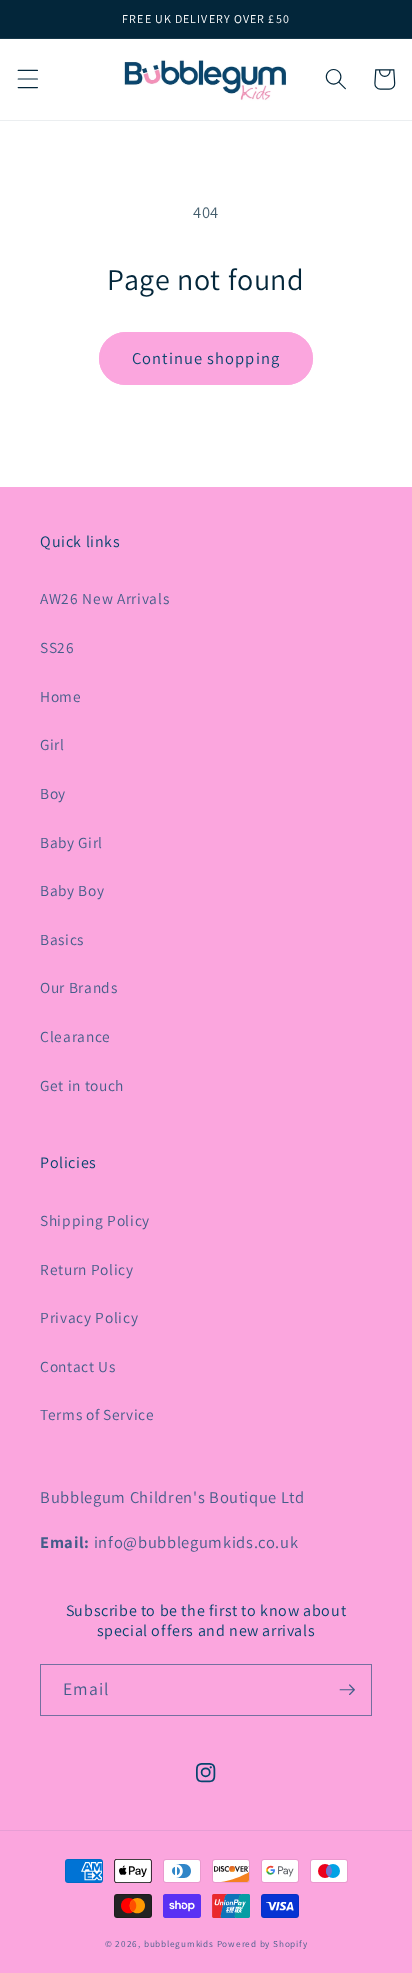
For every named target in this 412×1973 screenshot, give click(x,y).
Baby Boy (72, 890)
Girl (52, 744)
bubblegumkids (179, 1944)
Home (61, 696)
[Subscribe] (347, 1690)
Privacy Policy (89, 1317)
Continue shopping (206, 358)
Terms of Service (97, 1414)
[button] (27, 79)
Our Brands (79, 987)
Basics (62, 939)
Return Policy (87, 1269)
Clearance (75, 1036)
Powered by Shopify (262, 1944)
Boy (53, 793)
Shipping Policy (95, 1220)
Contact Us (78, 1366)
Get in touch (82, 1085)
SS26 (57, 647)
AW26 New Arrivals (104, 598)
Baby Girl (71, 842)
